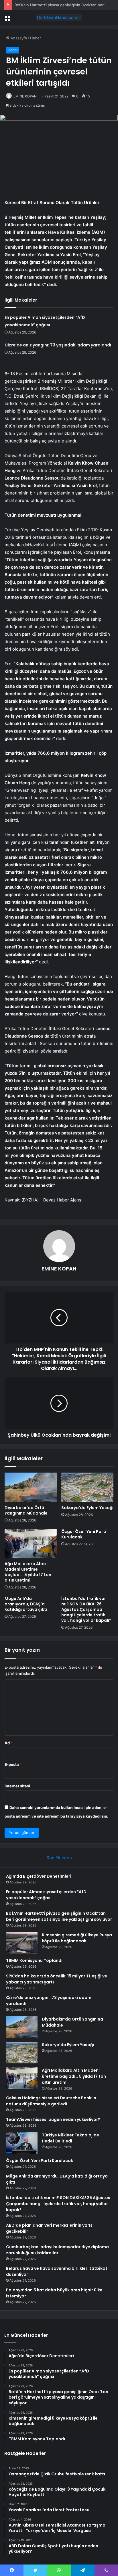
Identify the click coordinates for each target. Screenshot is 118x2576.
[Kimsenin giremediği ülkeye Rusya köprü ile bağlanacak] (22, 1943)
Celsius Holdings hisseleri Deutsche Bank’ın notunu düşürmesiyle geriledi (51, 2101)
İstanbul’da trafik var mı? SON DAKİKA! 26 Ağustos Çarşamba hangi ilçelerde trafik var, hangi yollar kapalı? (86, 1609)
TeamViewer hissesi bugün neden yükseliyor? (53, 2119)
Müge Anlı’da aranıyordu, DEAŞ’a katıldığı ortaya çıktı (26, 1604)
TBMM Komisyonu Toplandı (34, 1960)
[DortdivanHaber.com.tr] (59, 18)
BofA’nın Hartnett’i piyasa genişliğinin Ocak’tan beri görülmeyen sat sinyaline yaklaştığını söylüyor (59, 1916)
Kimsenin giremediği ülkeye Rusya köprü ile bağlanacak (77, 1938)
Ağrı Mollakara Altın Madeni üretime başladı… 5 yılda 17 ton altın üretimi (28, 1572)
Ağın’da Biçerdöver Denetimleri (39, 1876)
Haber (36, 38)
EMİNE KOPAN (25, 96)
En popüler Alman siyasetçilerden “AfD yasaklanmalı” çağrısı (46, 1895)
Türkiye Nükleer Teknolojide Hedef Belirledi (70, 2138)
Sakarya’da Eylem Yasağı (87, 1508)
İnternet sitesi (17, 1786)
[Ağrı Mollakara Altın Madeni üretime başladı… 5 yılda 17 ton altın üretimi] (31, 1544)
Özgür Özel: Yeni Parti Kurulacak (84, 1534)
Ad (9, 1743)
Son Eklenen (59, 1858)
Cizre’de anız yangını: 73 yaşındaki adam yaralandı (58, 345)
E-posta (13, 1764)
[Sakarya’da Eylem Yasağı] (87, 1487)
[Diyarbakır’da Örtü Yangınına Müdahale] (31, 1487)
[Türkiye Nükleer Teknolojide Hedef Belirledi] (22, 2143)
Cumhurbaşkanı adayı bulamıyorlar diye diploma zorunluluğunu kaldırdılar (57, 2250)
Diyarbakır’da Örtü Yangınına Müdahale (26, 1510)
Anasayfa (18, 38)
